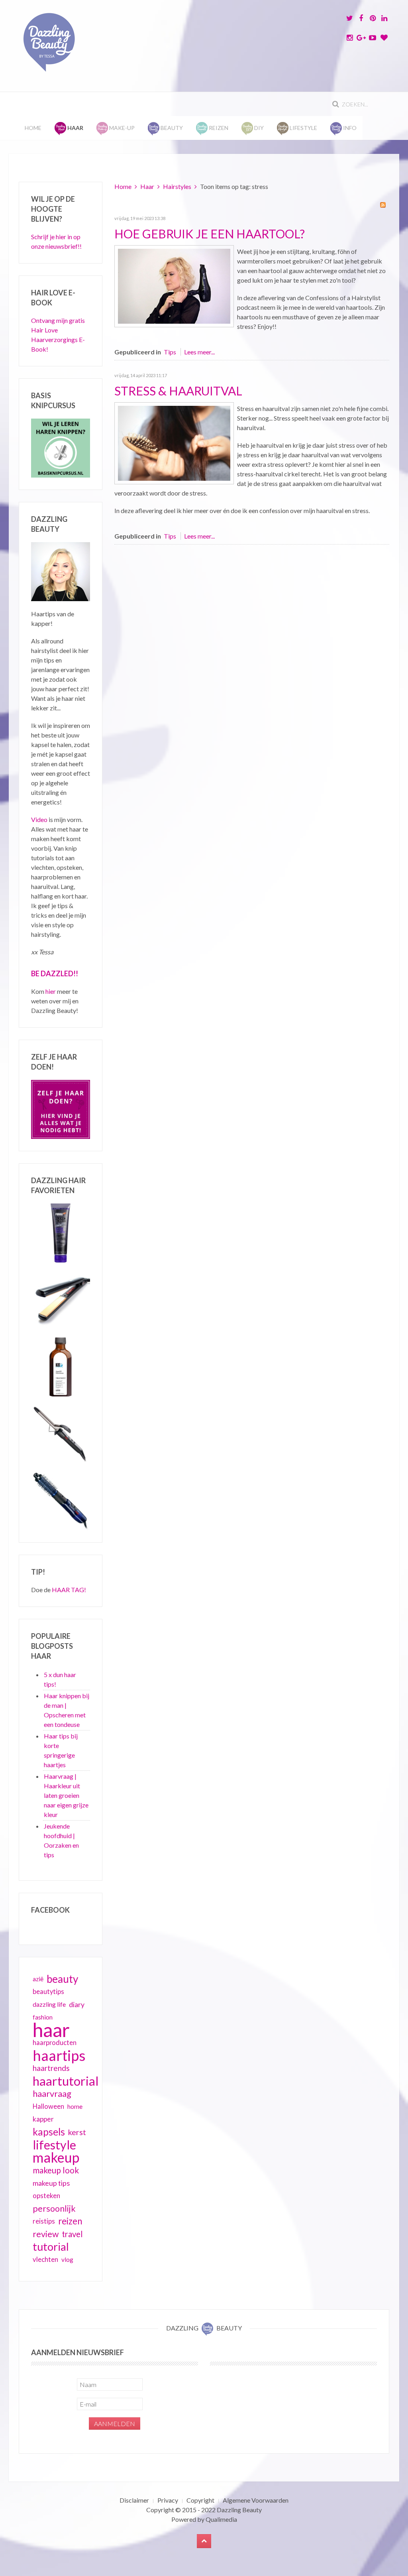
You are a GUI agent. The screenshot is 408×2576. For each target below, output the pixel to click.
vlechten (45, 2259)
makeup (56, 2157)
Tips (170, 352)
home (75, 2106)
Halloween (48, 2106)
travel (72, 2234)
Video (39, 819)
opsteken (46, 2195)
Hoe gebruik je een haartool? (210, 234)
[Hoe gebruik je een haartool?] (174, 285)
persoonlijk (54, 2208)
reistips (44, 2221)
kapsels (49, 2132)
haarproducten (55, 2043)
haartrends (51, 2068)
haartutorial (66, 2081)
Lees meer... (199, 352)
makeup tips (51, 2183)
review (46, 2234)
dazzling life (49, 2004)
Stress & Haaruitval (178, 391)
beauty (62, 1979)
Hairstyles (177, 186)
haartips (59, 2055)
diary (77, 2004)
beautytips (48, 1992)
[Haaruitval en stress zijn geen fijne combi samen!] (174, 442)
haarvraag (52, 2093)
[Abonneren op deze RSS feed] (383, 205)
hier (51, 991)
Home (33, 128)
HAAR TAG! (69, 1590)
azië (38, 1979)
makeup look (56, 2170)
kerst (77, 2132)
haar (51, 2030)
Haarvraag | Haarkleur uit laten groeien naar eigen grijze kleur (66, 1795)
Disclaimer (134, 2500)
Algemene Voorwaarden (256, 2500)
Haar (147, 186)
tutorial (51, 2247)
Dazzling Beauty (239, 2510)
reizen (70, 2221)
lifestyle (54, 2145)
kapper (43, 2119)
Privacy (168, 2500)
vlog (67, 2259)
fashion (43, 2017)
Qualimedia (221, 2519)
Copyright (200, 2500)
